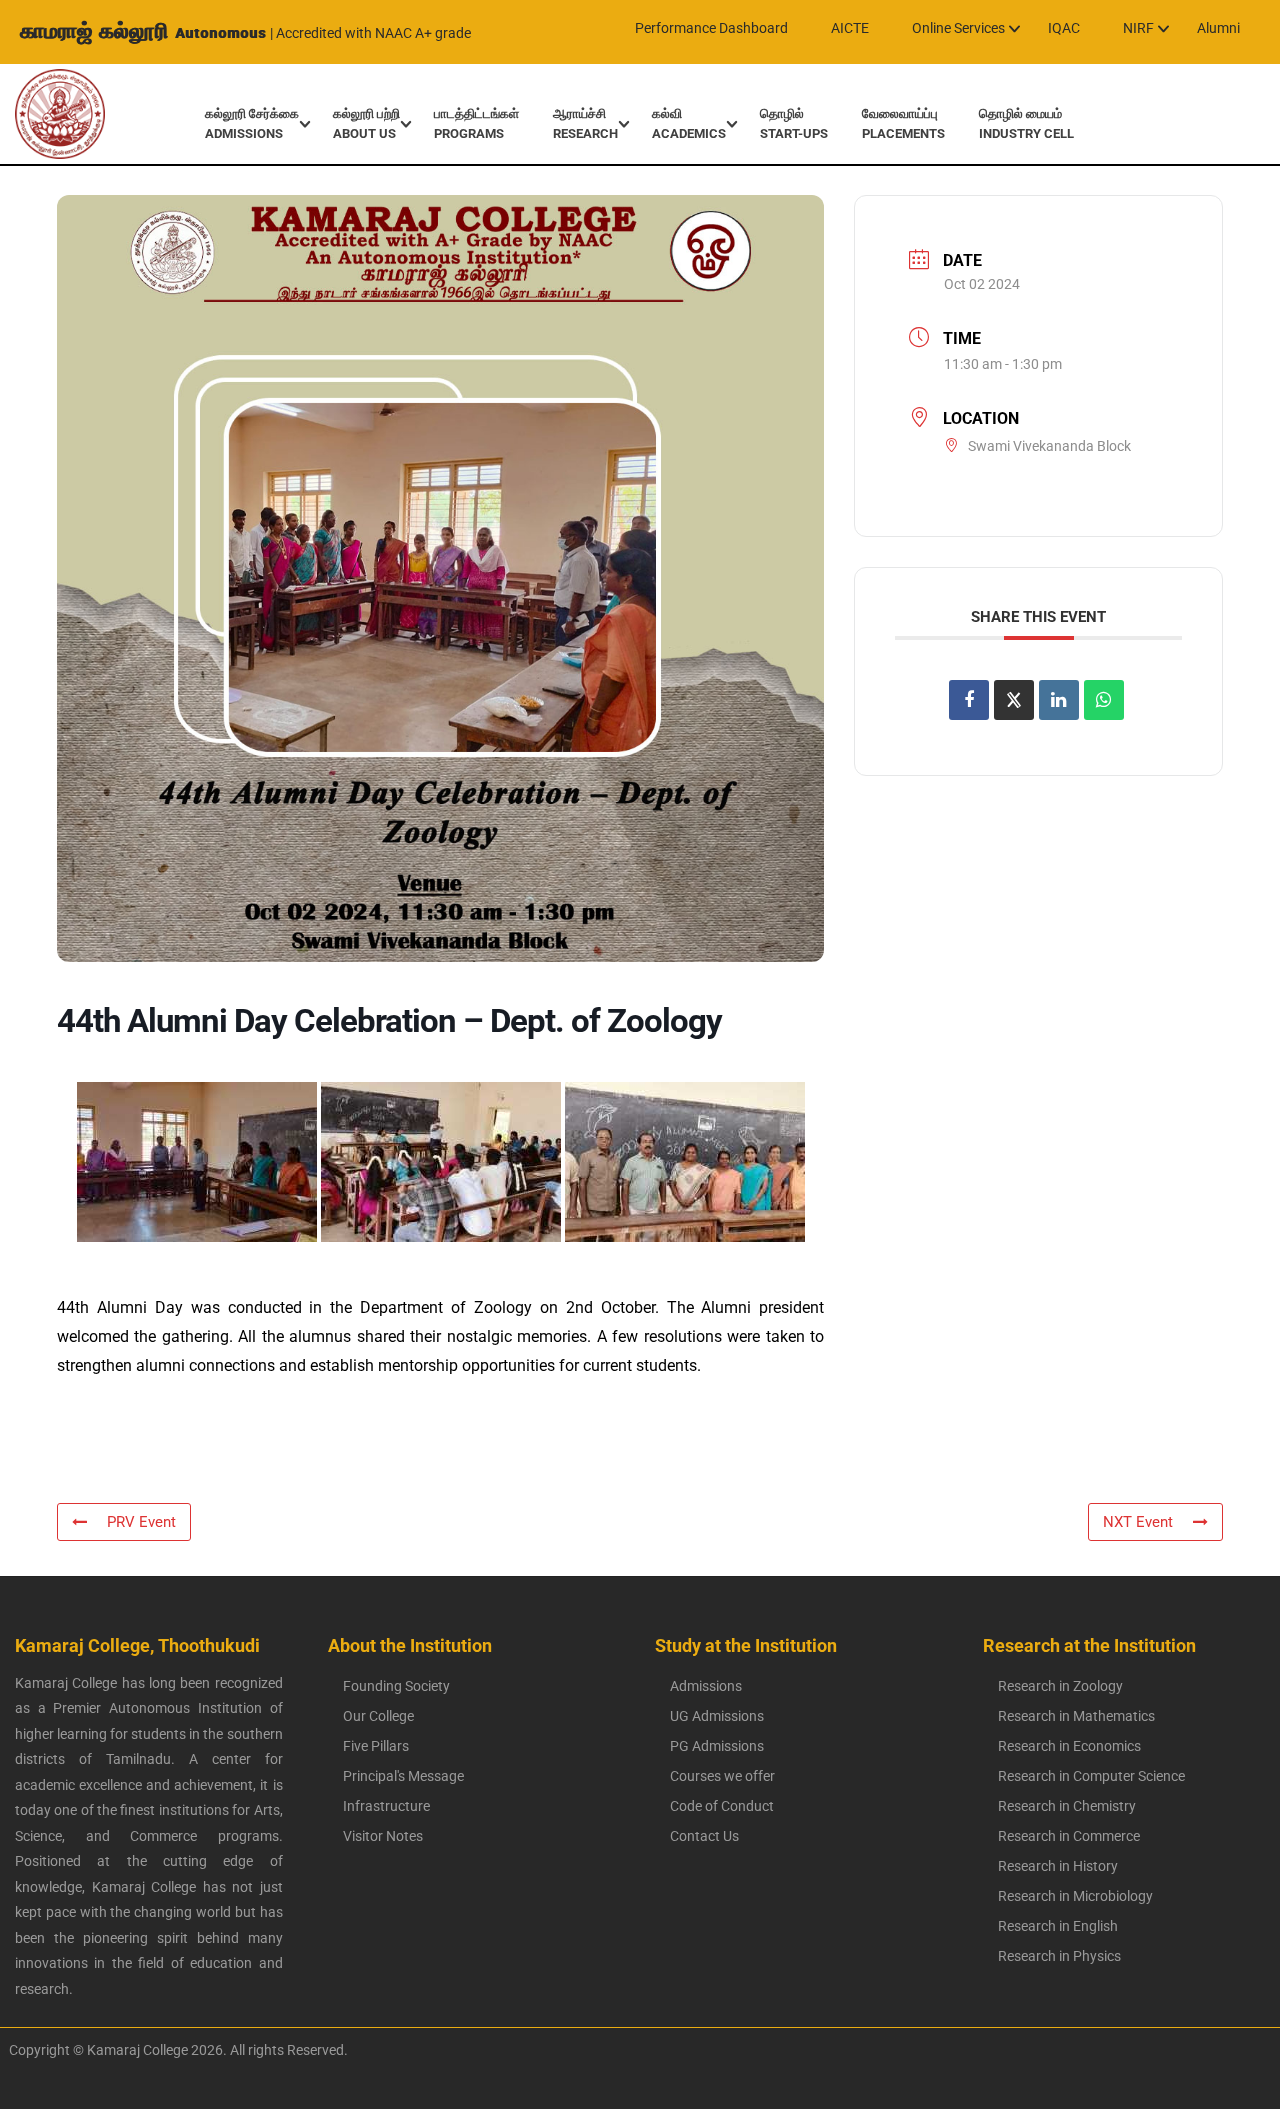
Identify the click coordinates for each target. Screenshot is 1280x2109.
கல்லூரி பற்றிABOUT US (366, 123)
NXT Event (1138, 1522)
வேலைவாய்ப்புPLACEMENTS (903, 123)
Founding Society (396, 1686)
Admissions (706, 1686)
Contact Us (704, 1836)
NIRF (1138, 28)
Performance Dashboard (711, 28)
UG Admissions (717, 1716)
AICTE (850, 28)
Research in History (1058, 1866)
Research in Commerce (1069, 1836)
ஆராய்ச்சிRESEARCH (585, 123)
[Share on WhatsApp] (1104, 700)
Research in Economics (1069, 1746)
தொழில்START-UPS (794, 123)
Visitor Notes (383, 1836)
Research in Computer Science (1091, 1776)
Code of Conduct (722, 1806)
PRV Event (141, 1522)
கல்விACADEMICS (689, 123)
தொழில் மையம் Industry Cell (1026, 123)
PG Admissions (717, 1746)
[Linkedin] (1059, 700)
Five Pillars (376, 1746)
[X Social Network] (1014, 700)
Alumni (1218, 28)
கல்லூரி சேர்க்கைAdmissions (252, 123)
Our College (378, 1716)
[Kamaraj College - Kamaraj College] (45, 114)
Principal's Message (403, 1776)
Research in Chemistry (1067, 1806)
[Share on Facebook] (969, 700)
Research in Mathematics (1076, 1716)
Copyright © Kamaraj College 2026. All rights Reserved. (174, 2050)
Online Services (958, 28)
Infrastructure (386, 1806)
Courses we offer (722, 1776)
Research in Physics (1059, 1956)
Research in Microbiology (1075, 1896)
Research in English (1058, 1926)
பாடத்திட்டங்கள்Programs (476, 123)
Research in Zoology (1060, 1686)
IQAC (1064, 28)
